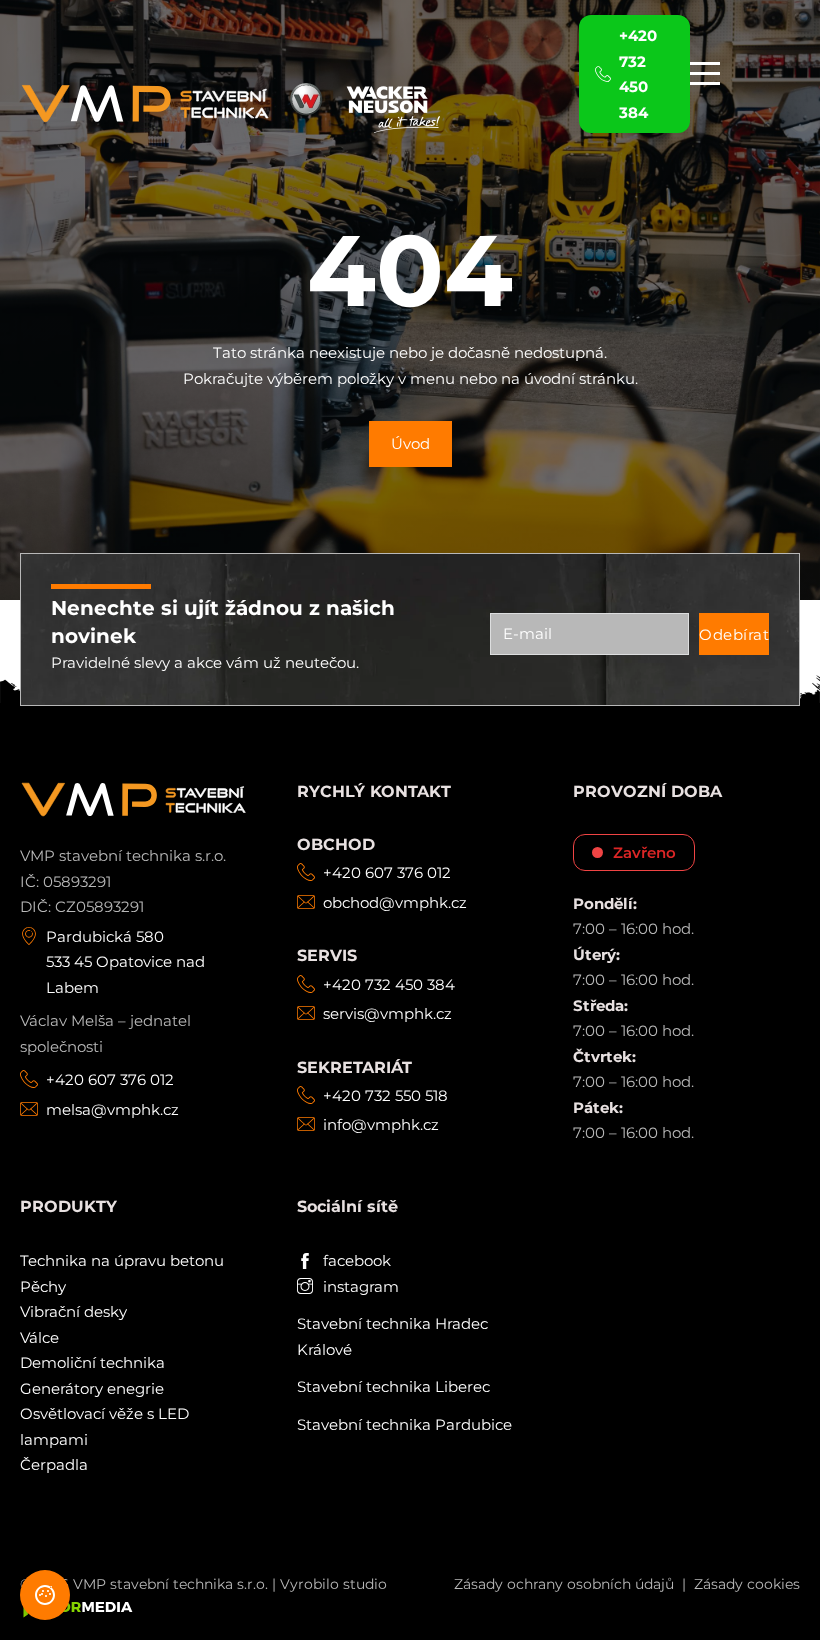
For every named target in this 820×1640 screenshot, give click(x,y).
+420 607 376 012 (110, 1079)
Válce (39, 1337)
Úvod (410, 443)
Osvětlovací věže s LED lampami (104, 1426)
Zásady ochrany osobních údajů (564, 1584)
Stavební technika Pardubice (404, 1424)
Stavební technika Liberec (393, 1386)
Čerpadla (54, 1464)
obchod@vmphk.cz (395, 902)
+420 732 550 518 (385, 1095)
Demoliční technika (92, 1362)
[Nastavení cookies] (45, 1595)
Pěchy (43, 1286)
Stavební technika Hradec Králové (392, 1336)
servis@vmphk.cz (387, 1013)
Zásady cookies (747, 1584)
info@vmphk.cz (381, 1124)
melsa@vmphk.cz (112, 1109)
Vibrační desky (73, 1311)
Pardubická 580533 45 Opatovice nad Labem (125, 962)
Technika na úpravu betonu (122, 1260)
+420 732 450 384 (389, 984)
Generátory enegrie (92, 1388)
